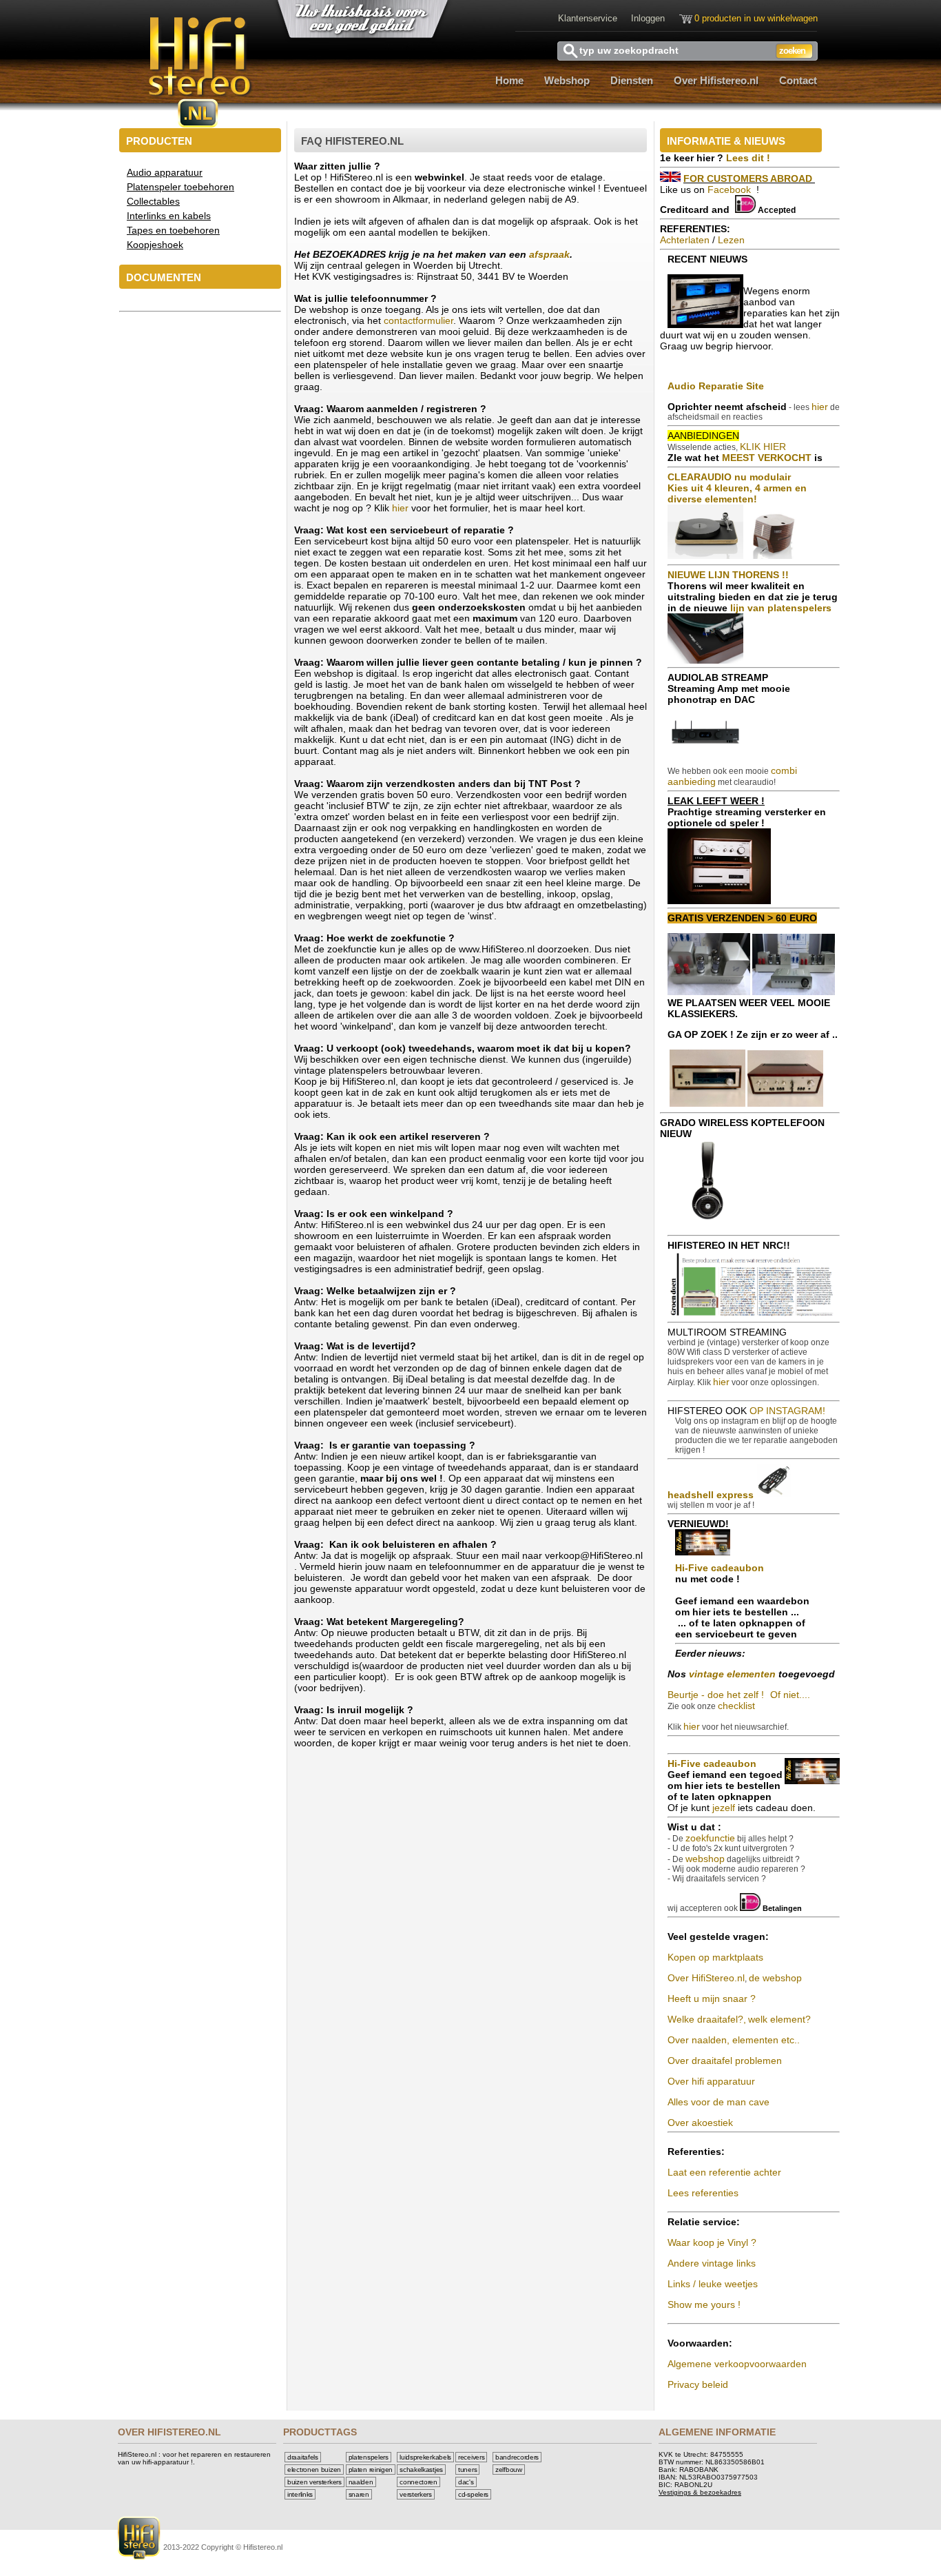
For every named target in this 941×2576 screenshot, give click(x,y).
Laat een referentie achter (724, 2172)
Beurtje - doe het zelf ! (716, 1695)
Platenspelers (369, 2457)
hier (402, 508)
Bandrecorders (517, 2457)
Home (509, 80)
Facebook (731, 190)
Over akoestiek (700, 2123)
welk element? (779, 2019)
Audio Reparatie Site (716, 386)
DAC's (466, 2482)
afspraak (549, 254)
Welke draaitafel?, (707, 2019)
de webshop (775, 1978)
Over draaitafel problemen (725, 2061)
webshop (705, 1859)
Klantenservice (588, 18)
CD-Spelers (473, 2494)
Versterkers (416, 2494)
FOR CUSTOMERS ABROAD (748, 178)
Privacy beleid (698, 2384)
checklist (736, 1706)
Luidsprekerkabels (425, 2457)
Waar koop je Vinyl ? (712, 2242)
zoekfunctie (710, 1838)
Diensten (632, 80)
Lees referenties (703, 2193)
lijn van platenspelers (781, 608)
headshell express (711, 1495)
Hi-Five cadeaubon (720, 1568)
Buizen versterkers (314, 2482)
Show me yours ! (704, 2304)
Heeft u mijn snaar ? (712, 1999)
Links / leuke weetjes (713, 2284)
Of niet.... (790, 1695)
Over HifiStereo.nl (706, 1978)
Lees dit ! (748, 158)
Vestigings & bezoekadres (700, 2492)
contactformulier (418, 320)
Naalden (361, 2482)
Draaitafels (303, 2457)
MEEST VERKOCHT (767, 458)
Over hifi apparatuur (711, 2081)
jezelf (725, 1808)
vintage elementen (732, 1674)
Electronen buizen (314, 2470)
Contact (798, 80)
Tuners (467, 2470)
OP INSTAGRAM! (787, 1411)
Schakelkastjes (421, 2470)
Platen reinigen (371, 2470)
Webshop (567, 80)
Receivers (471, 2457)
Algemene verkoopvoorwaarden (737, 2364)
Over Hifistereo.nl (716, 80)
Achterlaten (685, 240)
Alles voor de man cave (718, 2102)
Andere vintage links (712, 2263)
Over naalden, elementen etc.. (734, 2040)
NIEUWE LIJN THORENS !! (728, 575)
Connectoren (418, 2482)
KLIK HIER (763, 447)
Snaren (359, 2494)
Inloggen (648, 18)
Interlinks (300, 2494)
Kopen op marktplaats (715, 1957)
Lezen (731, 240)
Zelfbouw (509, 2470)
